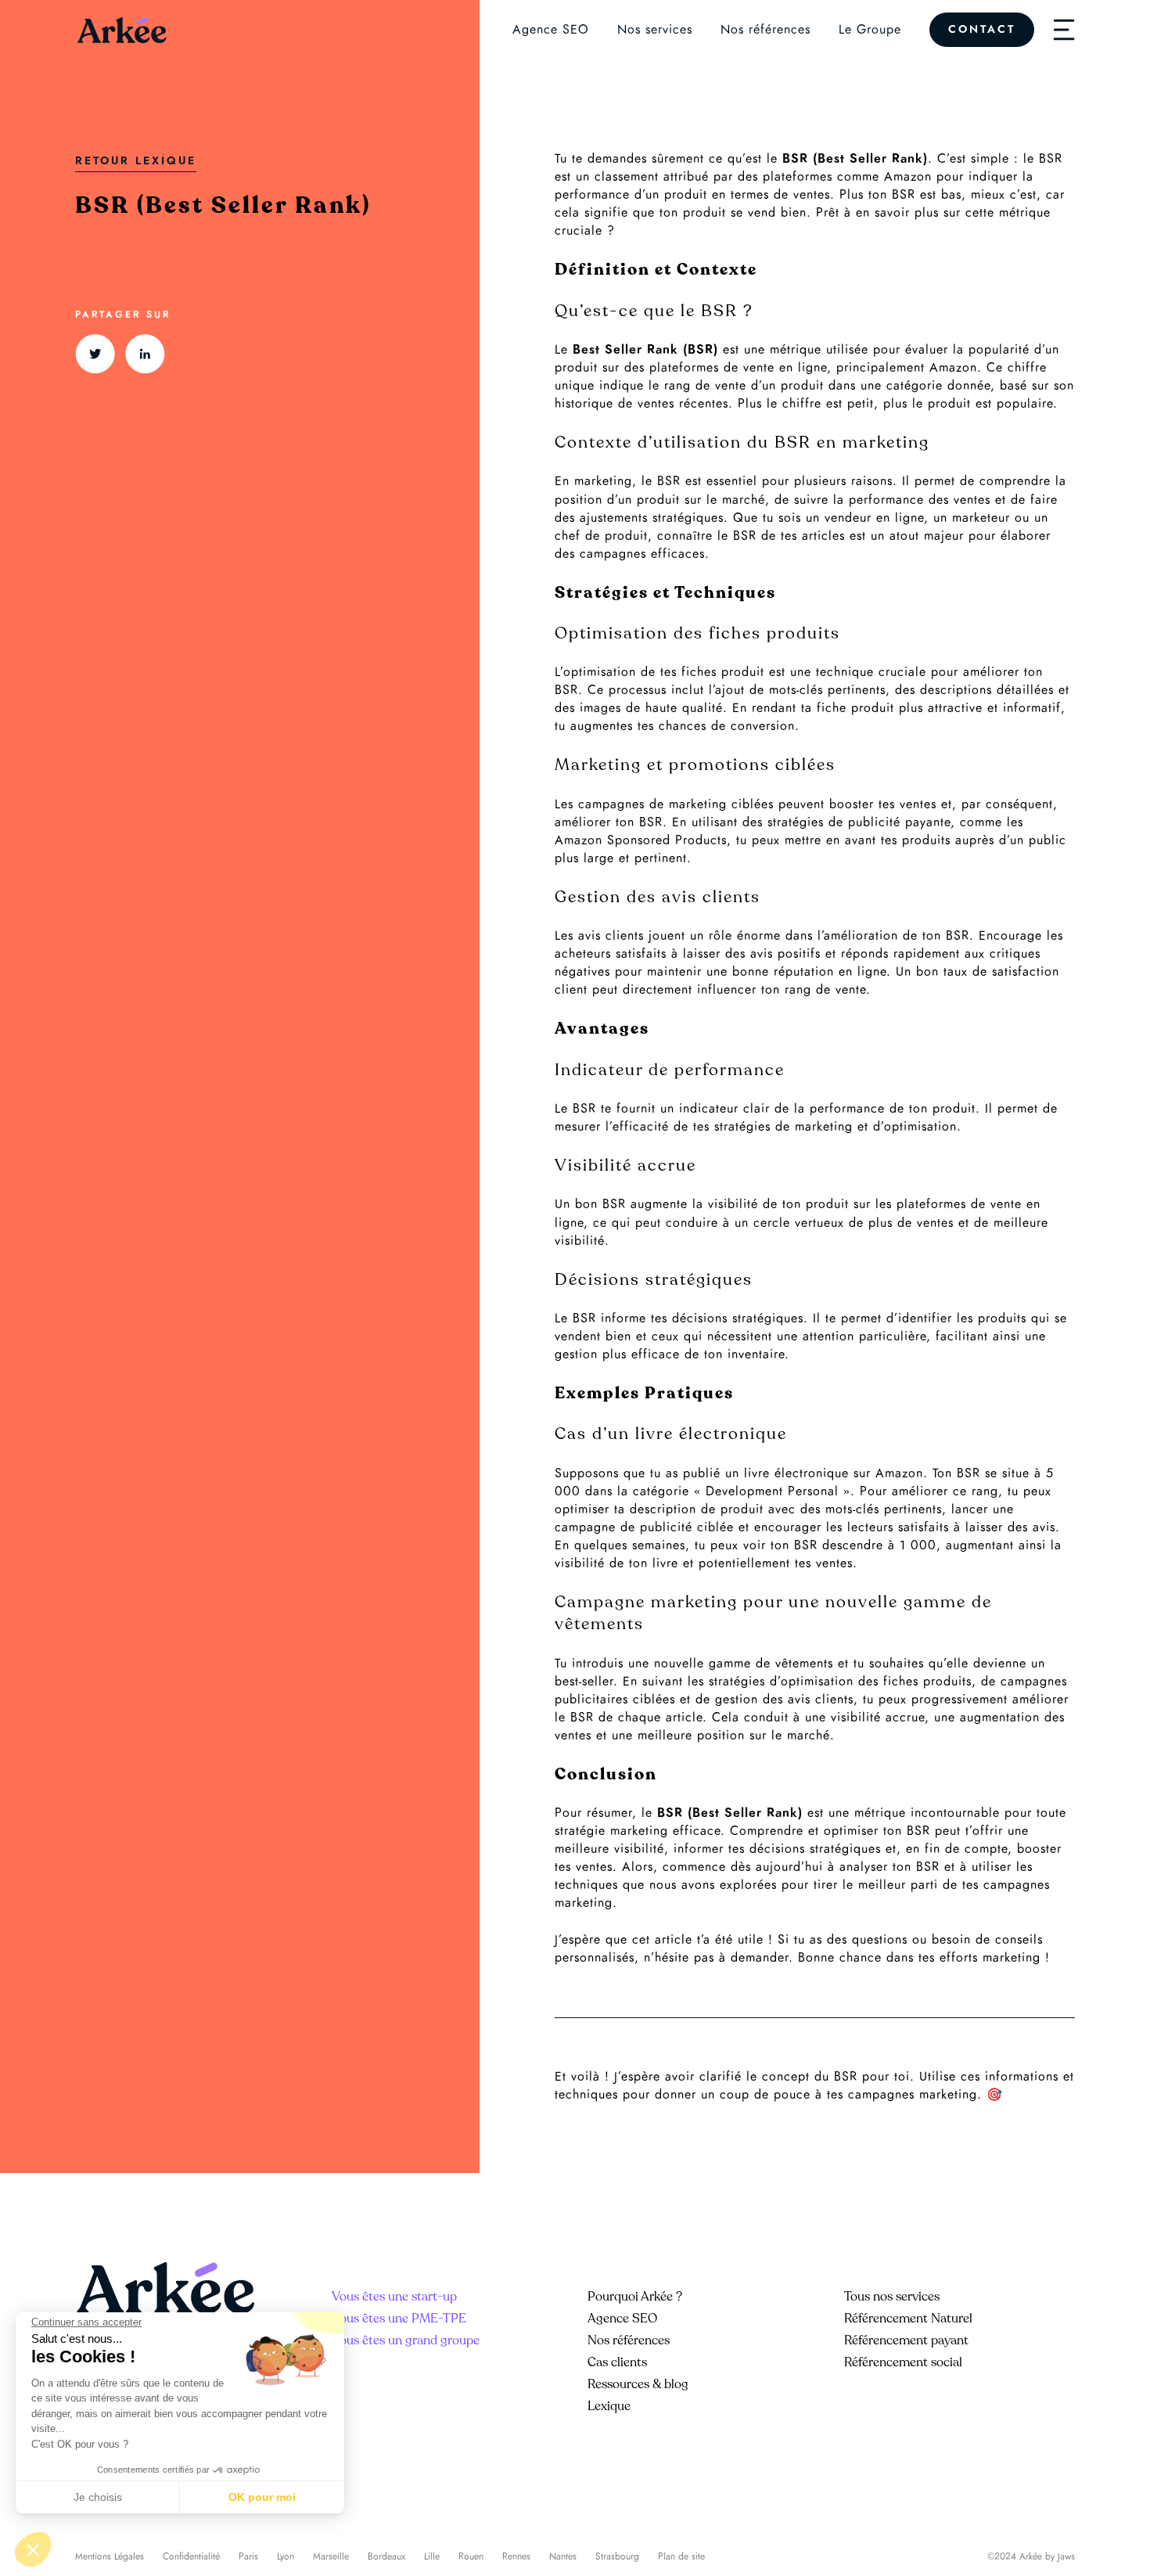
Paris (248, 2556)
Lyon (286, 2556)
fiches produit (723, 672)
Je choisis (98, 2497)
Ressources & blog (638, 2384)
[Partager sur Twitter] (95, 354)
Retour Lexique (136, 161)
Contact (982, 29)
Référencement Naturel (908, 2319)
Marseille (331, 2556)
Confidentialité (191, 2556)
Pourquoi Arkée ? (635, 2297)
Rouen (471, 2556)
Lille (432, 2556)
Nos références (765, 30)
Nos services (655, 30)
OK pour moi (262, 2497)
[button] (33, 2549)
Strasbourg (617, 2556)
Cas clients (617, 2362)
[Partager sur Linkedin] (145, 354)
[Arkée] (122, 30)
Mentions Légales (110, 2556)
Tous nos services (892, 2297)
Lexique (609, 2406)
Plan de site (681, 2556)
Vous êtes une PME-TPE (399, 2319)
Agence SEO (551, 30)
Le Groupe (870, 30)
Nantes (563, 2556)
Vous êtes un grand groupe (406, 2340)
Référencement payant (906, 2340)
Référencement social (903, 2362)
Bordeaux (386, 2556)
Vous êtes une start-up (394, 2297)
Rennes (516, 2556)
